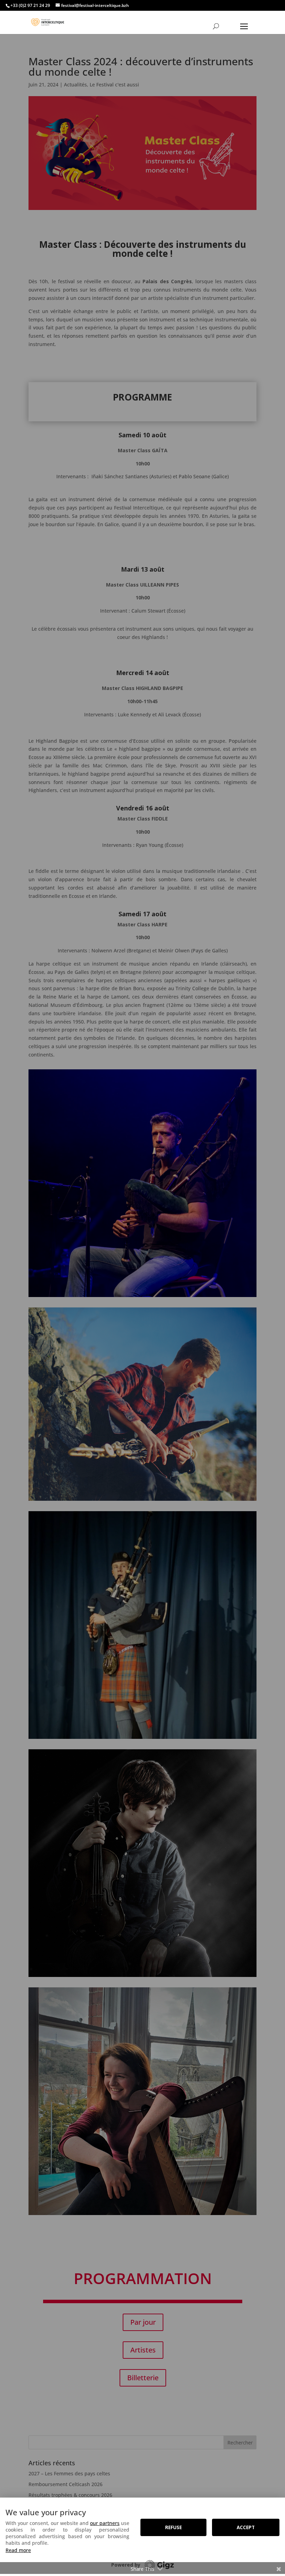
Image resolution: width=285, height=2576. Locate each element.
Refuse (173, 2527)
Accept (246, 2527)
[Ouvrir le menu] (244, 26)
